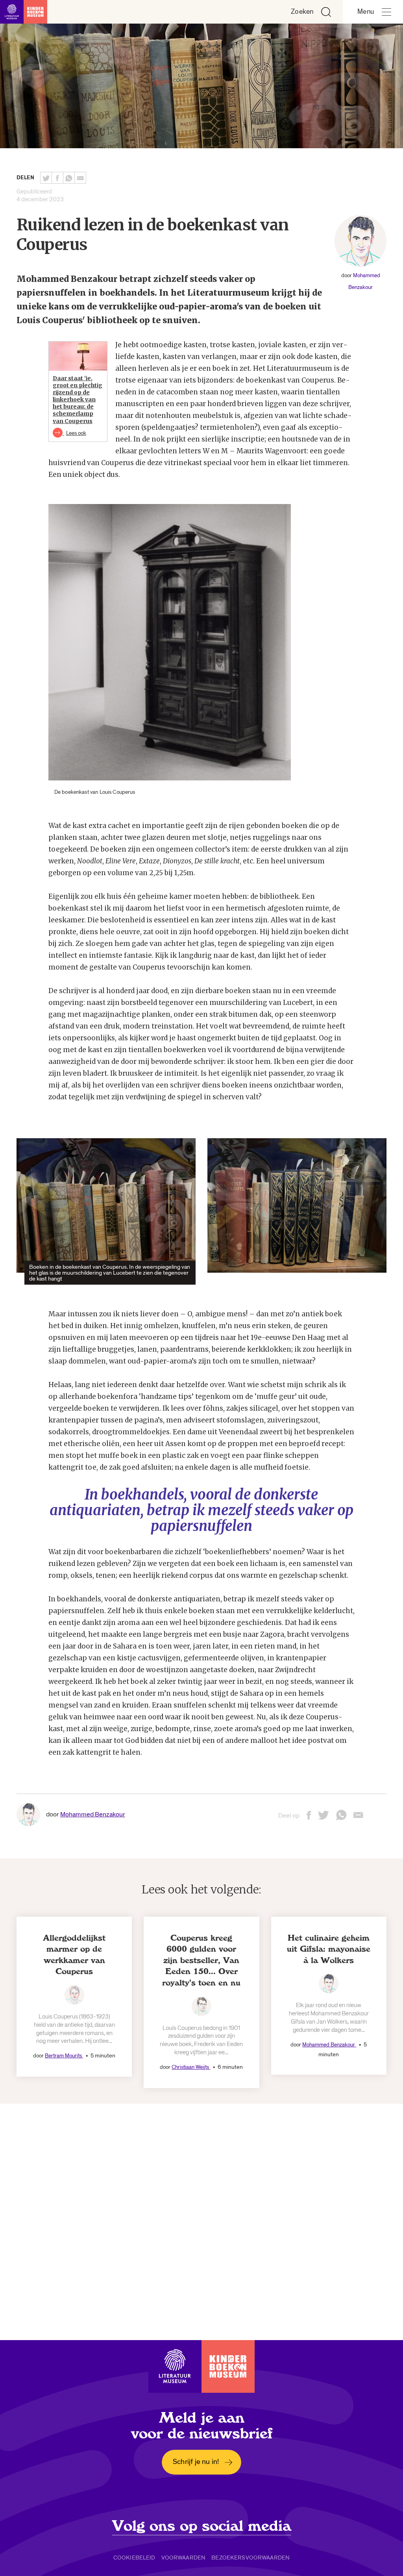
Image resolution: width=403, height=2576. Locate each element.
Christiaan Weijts (191, 2067)
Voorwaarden (184, 2558)
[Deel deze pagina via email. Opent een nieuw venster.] (358, 1818)
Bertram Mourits (64, 2056)
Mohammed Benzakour (93, 1814)
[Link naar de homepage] (24, 12)
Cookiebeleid (134, 2558)
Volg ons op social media (202, 2526)
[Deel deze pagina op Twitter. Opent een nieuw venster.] (46, 178)
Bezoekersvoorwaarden (250, 2558)
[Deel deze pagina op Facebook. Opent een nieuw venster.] (57, 178)
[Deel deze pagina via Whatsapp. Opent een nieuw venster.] (69, 178)
